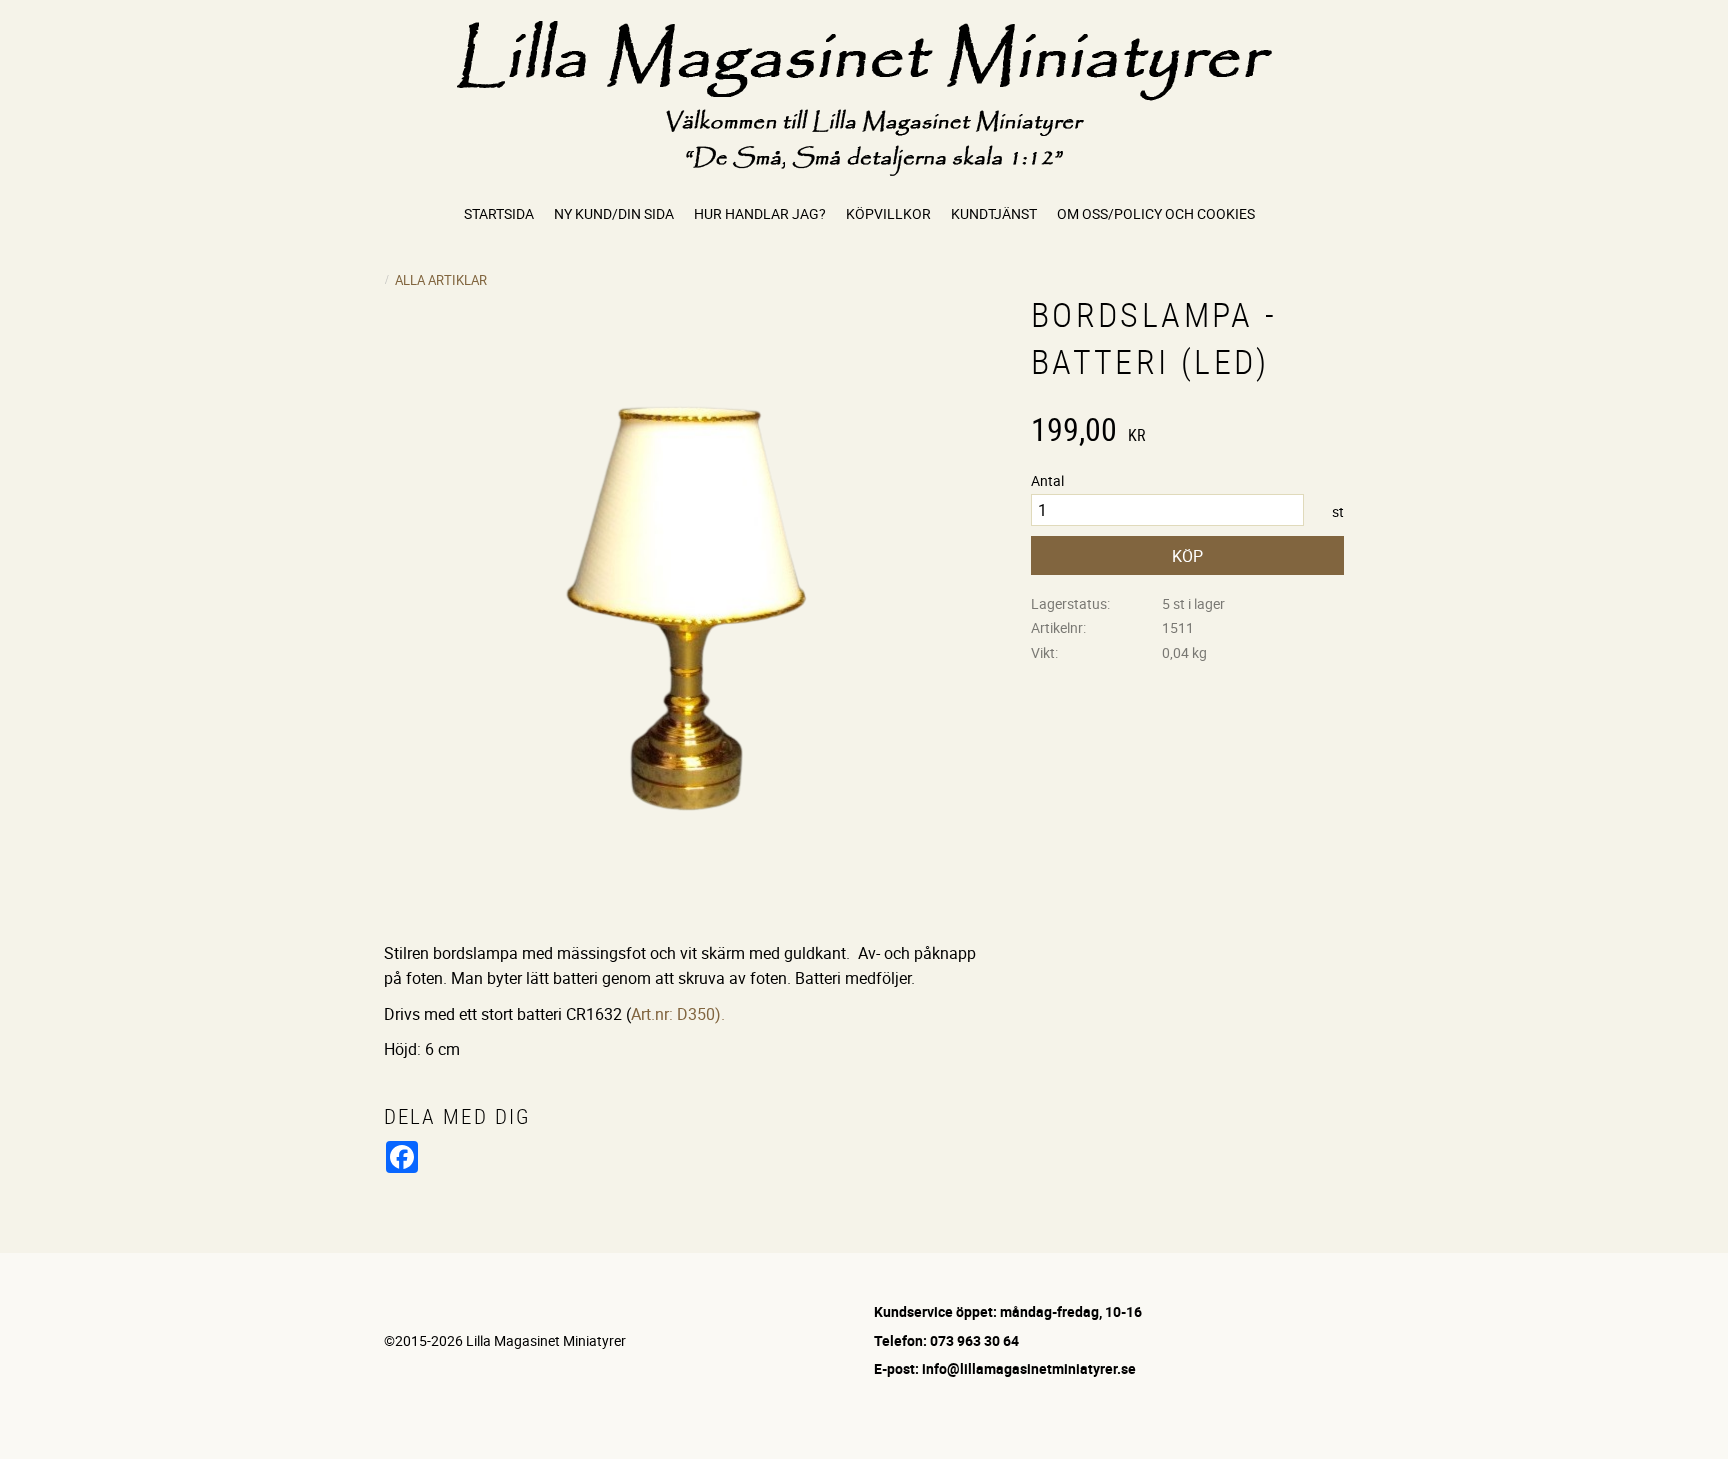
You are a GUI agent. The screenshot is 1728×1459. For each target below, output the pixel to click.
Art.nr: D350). (678, 1014)
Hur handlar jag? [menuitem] (760, 213)
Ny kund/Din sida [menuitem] (614, 213)
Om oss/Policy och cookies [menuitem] (1156, 213)
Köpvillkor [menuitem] (888, 213)
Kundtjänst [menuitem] (994, 213)
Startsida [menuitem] (499, 213)
